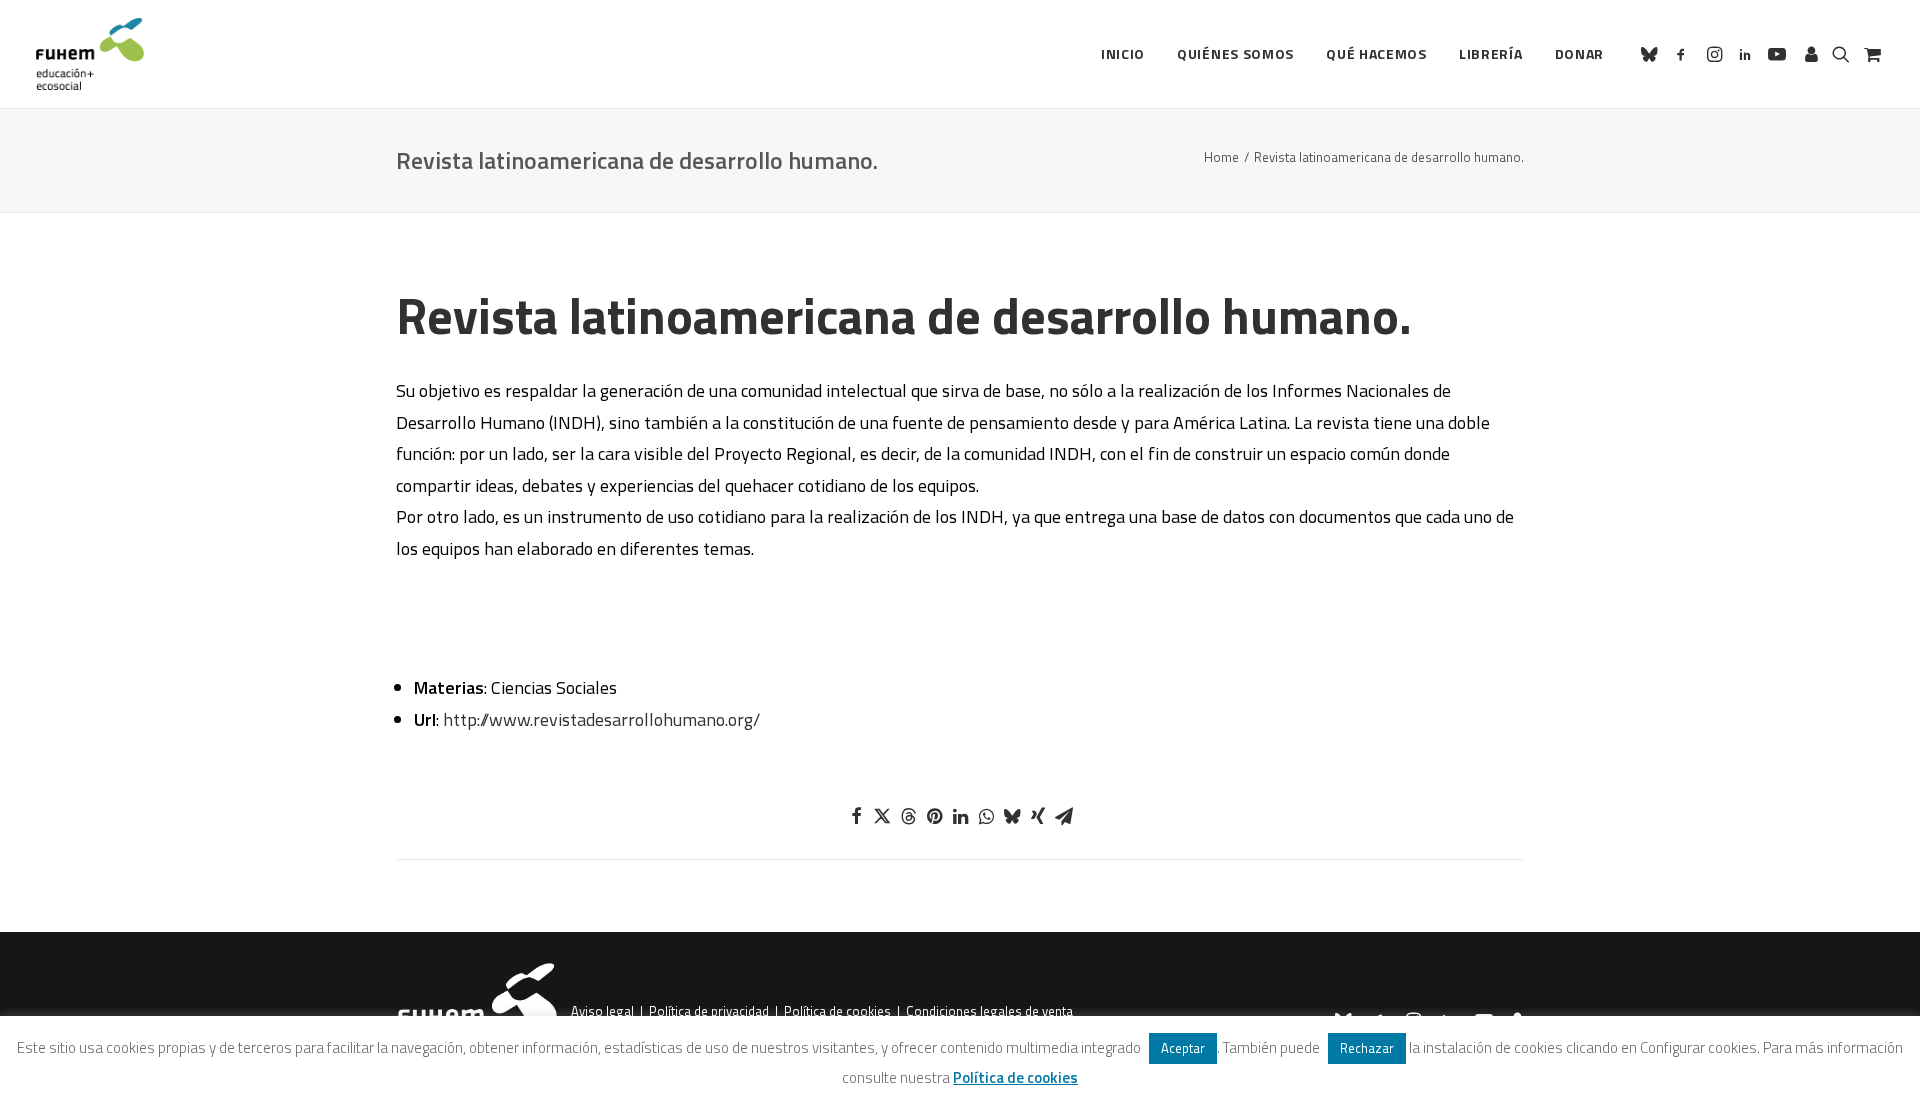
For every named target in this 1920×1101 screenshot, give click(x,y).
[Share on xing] (1038, 816)
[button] (1652, 54)
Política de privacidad (709, 1012)
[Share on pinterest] (934, 816)
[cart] (1870, 54)
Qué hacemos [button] (1376, 53)
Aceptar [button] (1183, 1048)
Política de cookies (837, 1012)
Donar (1580, 53)
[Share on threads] (908, 816)
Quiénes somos (1235, 53)
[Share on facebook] (856, 816)
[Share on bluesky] (1012, 816)
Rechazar (1367, 1048)
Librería (1491, 53)
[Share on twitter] (882, 816)
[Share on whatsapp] (986, 816)
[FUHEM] (90, 54)
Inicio (1123, 53)
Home (1221, 157)
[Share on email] (1064, 816)
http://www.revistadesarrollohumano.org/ (601, 719)
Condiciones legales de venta (989, 1012)
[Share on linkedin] (960, 816)
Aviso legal (602, 1012)
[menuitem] (1123, 54)
